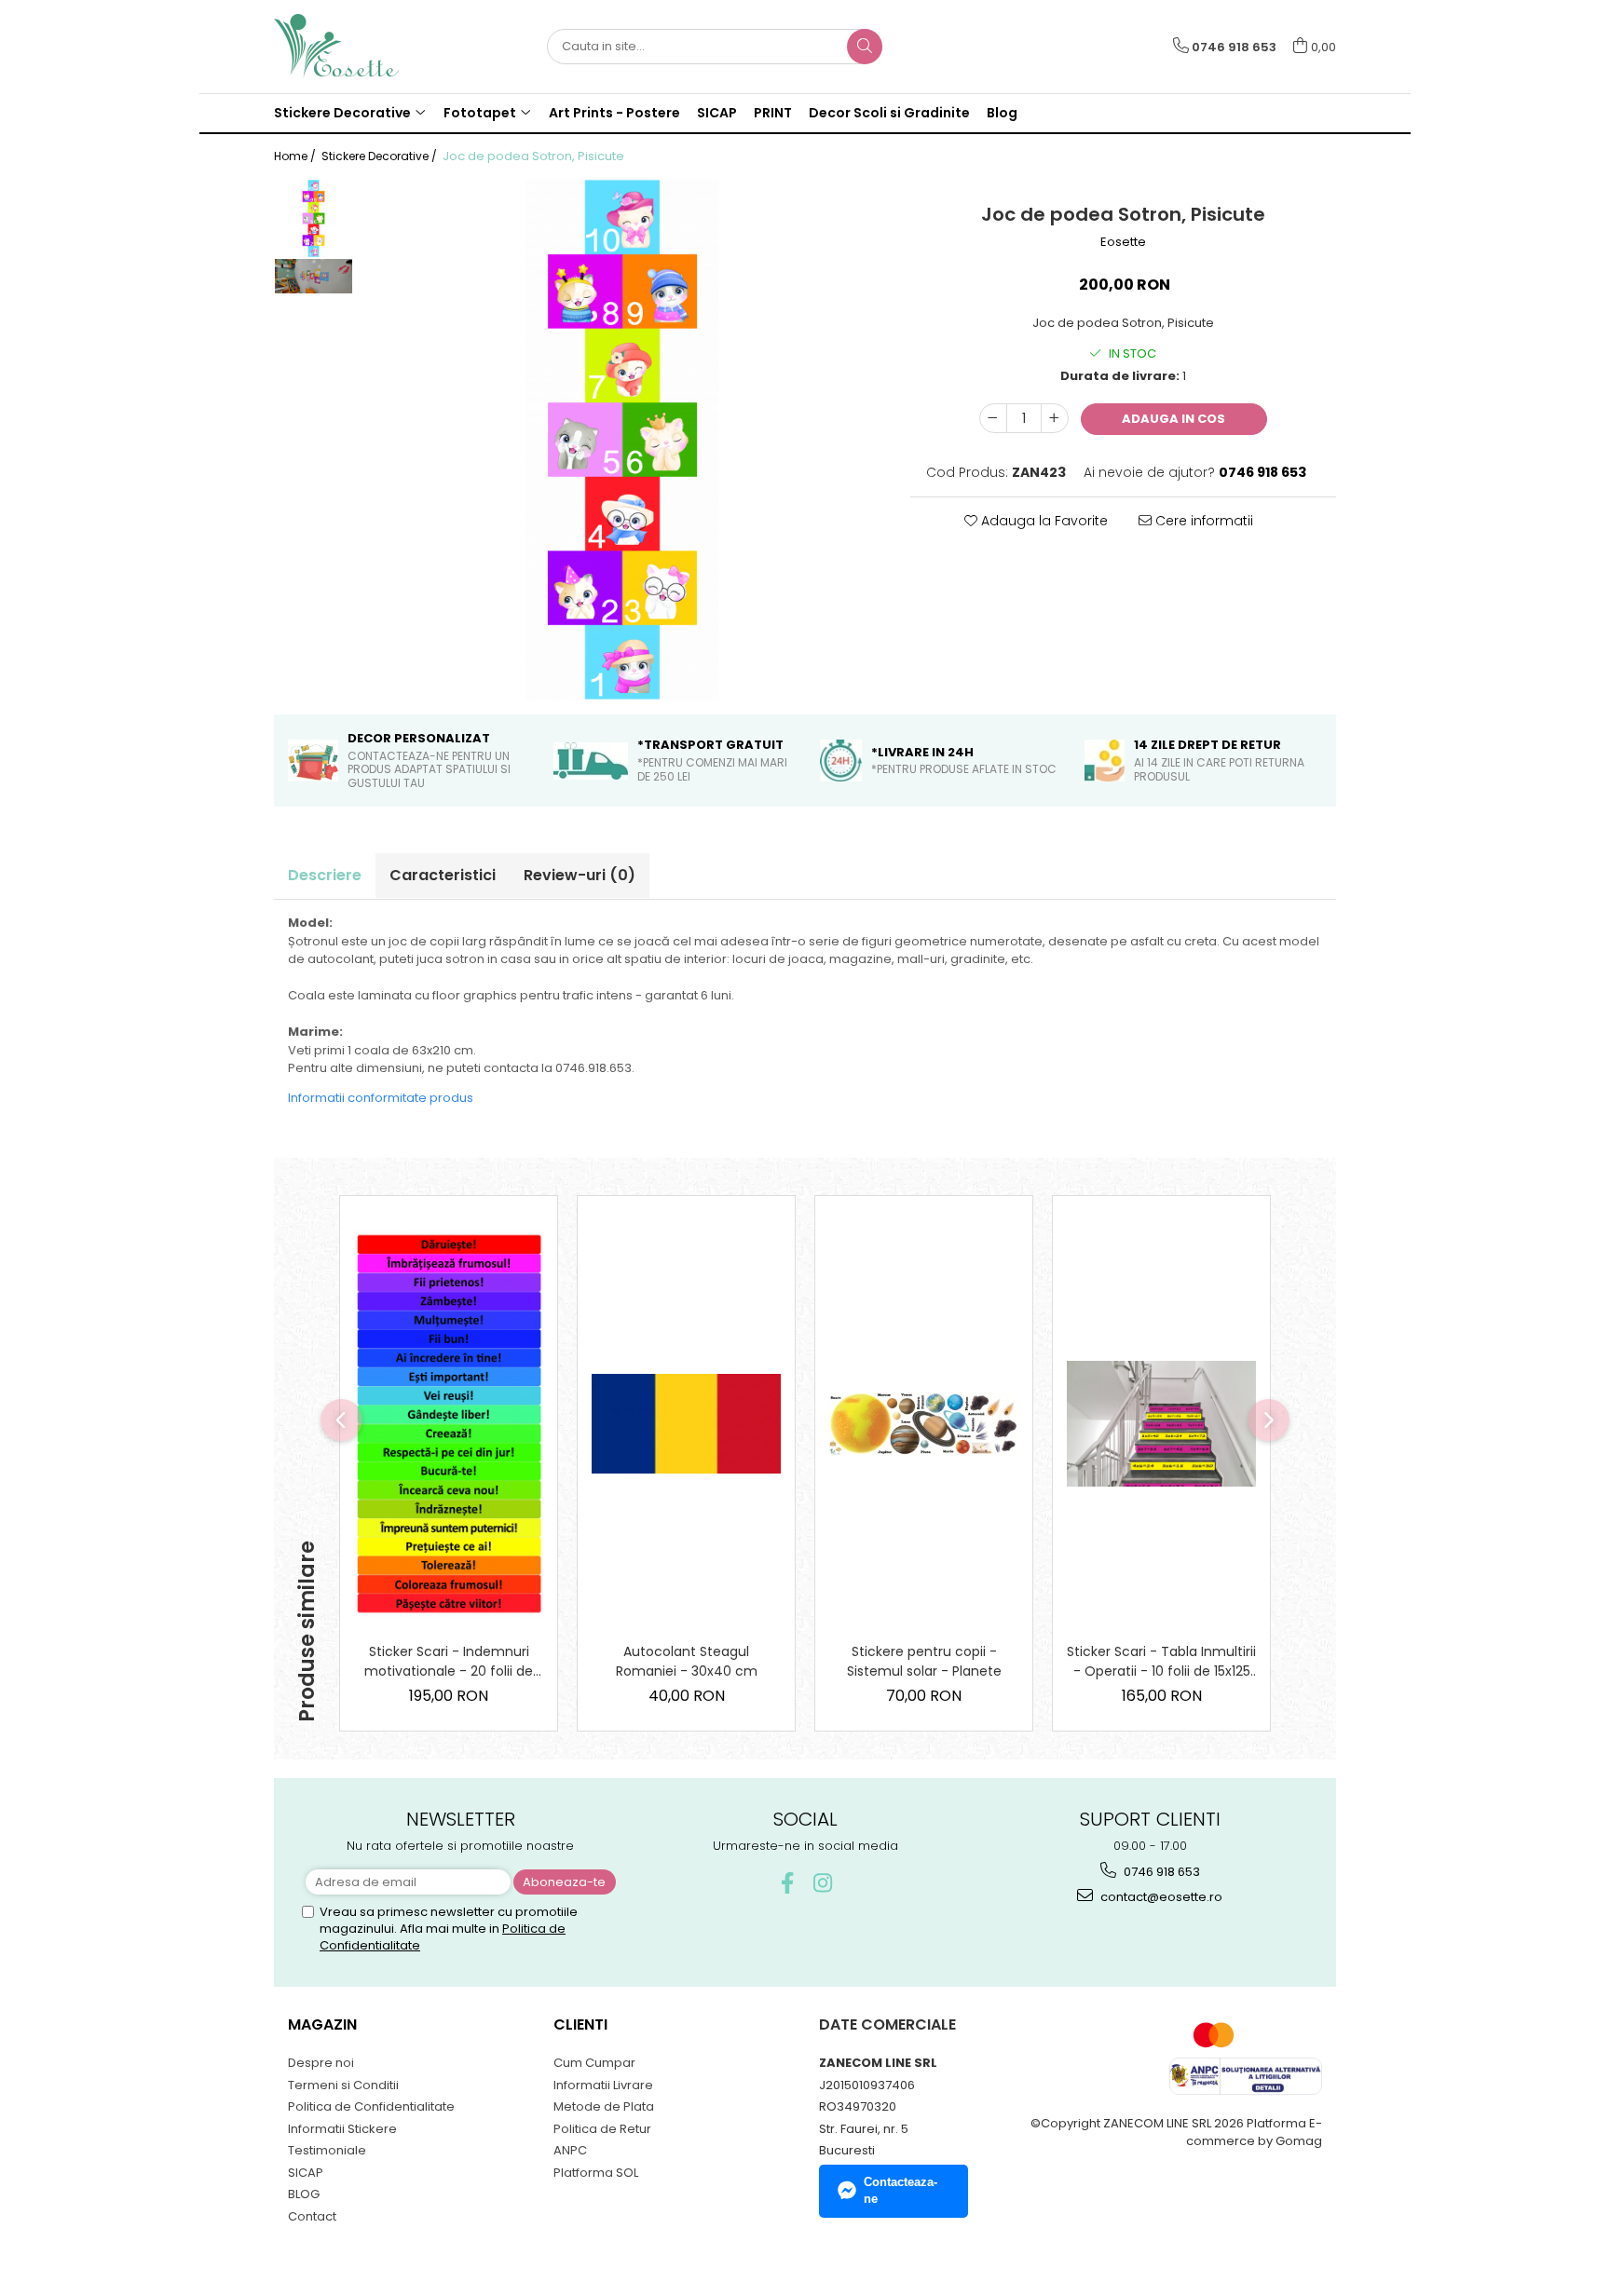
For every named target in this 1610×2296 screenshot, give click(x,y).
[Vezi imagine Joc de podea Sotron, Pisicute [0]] (314, 218)
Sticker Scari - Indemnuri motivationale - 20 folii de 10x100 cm (449, 1662)
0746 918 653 (1160, 1872)
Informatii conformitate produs (381, 1098)
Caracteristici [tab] (443, 875)
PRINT (773, 113)
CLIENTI (580, 2024)
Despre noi (321, 2063)
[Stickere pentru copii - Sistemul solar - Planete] (924, 1424)
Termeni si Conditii (343, 2085)
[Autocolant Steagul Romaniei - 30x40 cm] (686, 1424)
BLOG (304, 2194)
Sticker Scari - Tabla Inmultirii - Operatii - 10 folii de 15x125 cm (1161, 1662)
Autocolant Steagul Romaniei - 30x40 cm (687, 1661)
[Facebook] (788, 1883)
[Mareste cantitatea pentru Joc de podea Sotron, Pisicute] (1055, 418)
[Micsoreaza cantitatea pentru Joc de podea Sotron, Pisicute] (993, 418)
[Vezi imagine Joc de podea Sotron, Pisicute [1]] (314, 276)
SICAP (717, 113)
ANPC (570, 2150)
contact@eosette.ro (1160, 1897)
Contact (312, 2216)
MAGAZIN (322, 2024)
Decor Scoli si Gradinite (889, 113)
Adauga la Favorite (1043, 521)
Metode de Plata (604, 2106)
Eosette (1123, 242)
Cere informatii (1202, 521)
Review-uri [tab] (580, 875)
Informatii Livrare (603, 2085)
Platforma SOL (596, 2173)
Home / (296, 156)
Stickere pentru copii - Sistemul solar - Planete (924, 1661)
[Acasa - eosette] (367, 47)
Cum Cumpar (594, 2063)
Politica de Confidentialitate (371, 2106)
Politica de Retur (602, 2129)
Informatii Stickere (342, 2129)
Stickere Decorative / (381, 156)
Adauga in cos (1173, 419)
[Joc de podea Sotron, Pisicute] (622, 440)
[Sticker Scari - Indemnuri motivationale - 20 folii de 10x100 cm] (449, 1424)
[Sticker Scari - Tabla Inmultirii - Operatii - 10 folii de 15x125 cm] (1161, 1424)
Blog (1002, 113)
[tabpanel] (622, 440)
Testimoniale (327, 2150)
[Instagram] (823, 1883)
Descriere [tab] (325, 875)
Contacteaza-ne (901, 2191)
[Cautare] (865, 47)
